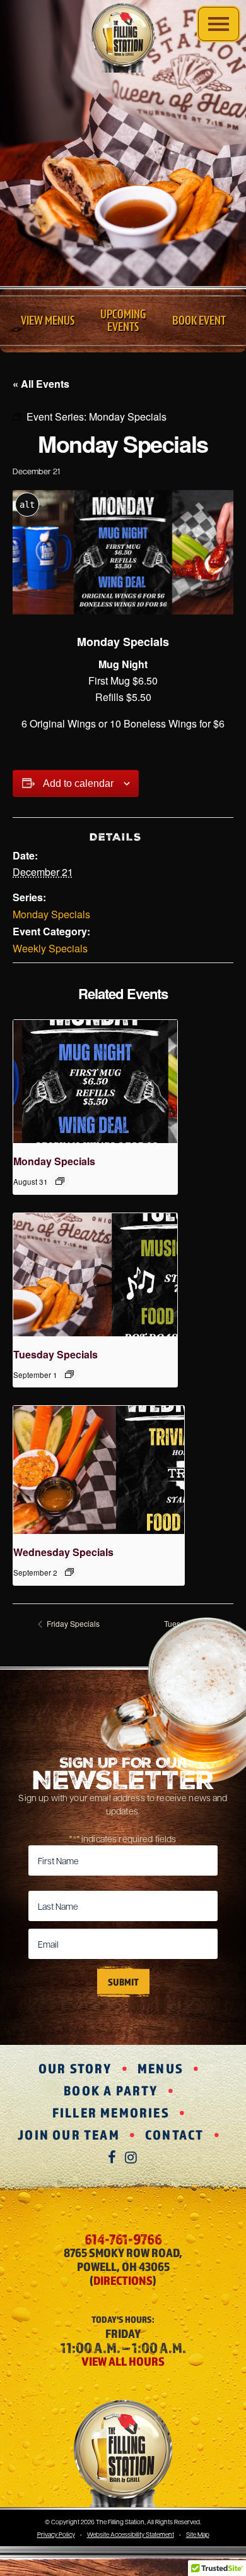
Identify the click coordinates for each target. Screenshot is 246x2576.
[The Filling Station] (123, 38)
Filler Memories (111, 2112)
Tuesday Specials (56, 1354)
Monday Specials (51, 914)
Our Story (75, 2068)
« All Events (41, 384)
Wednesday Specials (63, 1552)
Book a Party (111, 2090)
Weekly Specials (50, 948)
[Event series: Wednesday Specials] (69, 1572)
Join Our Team (69, 2135)
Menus (161, 2068)
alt (27, 505)
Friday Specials (72, 1623)
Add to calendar (78, 783)
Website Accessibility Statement (131, 2534)
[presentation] (95, 1081)
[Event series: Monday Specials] (60, 1181)
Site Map (198, 2534)
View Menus (48, 321)
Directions (123, 2280)
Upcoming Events (123, 321)
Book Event (199, 321)
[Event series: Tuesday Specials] (69, 1374)
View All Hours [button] (123, 2361)
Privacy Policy (56, 2534)
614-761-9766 (123, 2239)
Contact (174, 2135)
